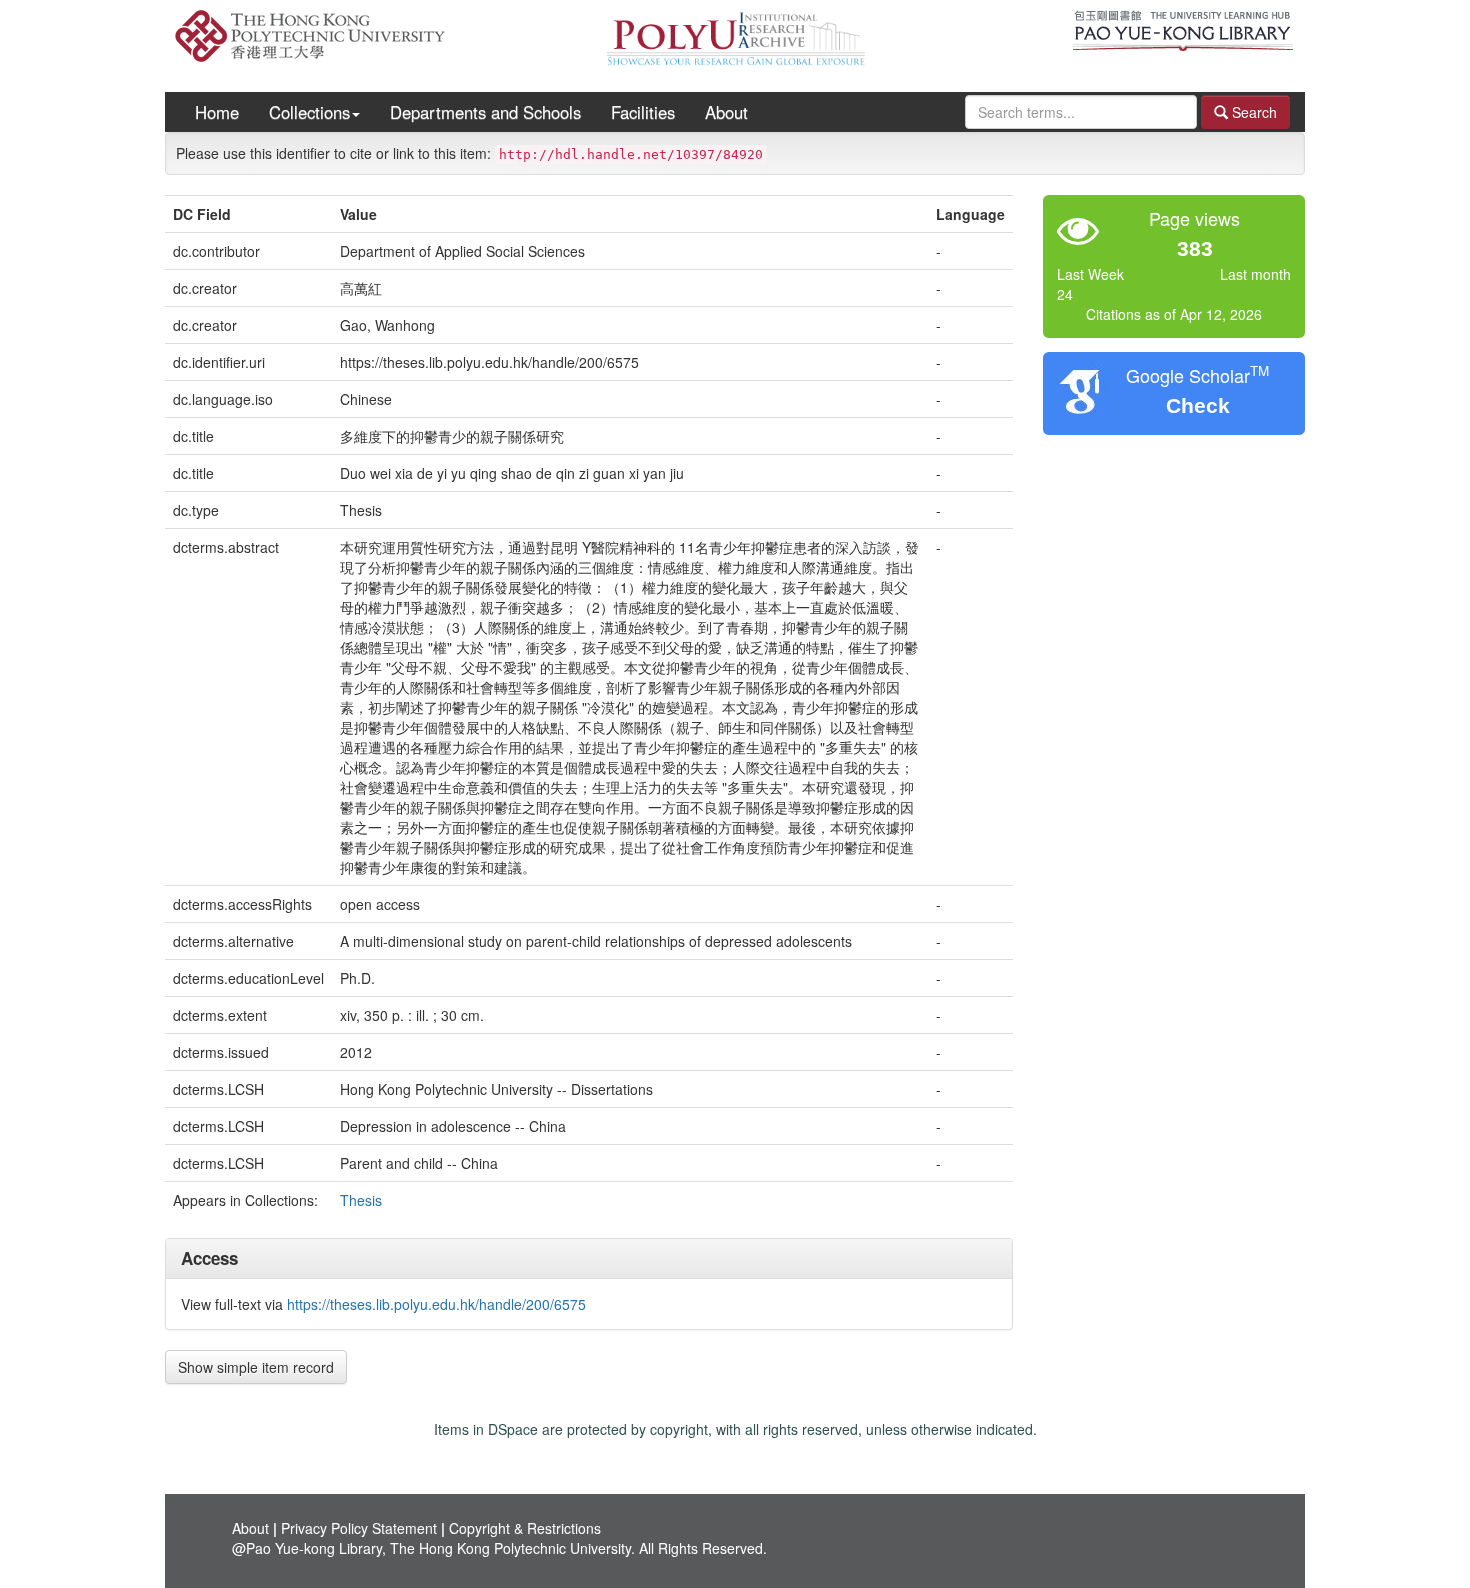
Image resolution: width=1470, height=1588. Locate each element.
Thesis (361, 1200)
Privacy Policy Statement (359, 1528)
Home (217, 112)
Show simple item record (256, 1367)
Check (1198, 405)
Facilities (643, 112)
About (726, 112)
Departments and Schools (485, 112)
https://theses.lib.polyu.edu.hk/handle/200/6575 (436, 1304)
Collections (309, 112)
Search (1252, 112)
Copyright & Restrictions (525, 1528)
